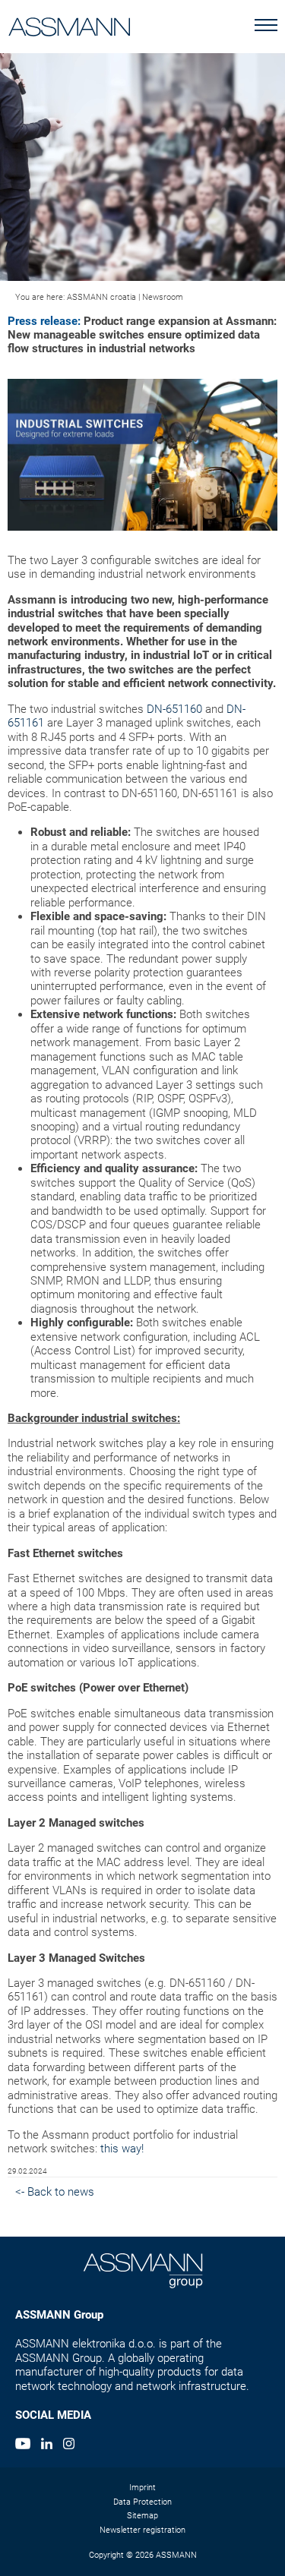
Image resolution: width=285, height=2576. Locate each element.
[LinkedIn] (47, 2445)
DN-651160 (174, 709)
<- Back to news (55, 2192)
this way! (122, 2149)
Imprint (142, 2488)
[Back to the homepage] (70, 24)
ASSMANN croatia (101, 297)
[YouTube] (23, 2445)
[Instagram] (69, 2445)
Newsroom (163, 297)
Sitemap (142, 2516)
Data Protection (142, 2502)
